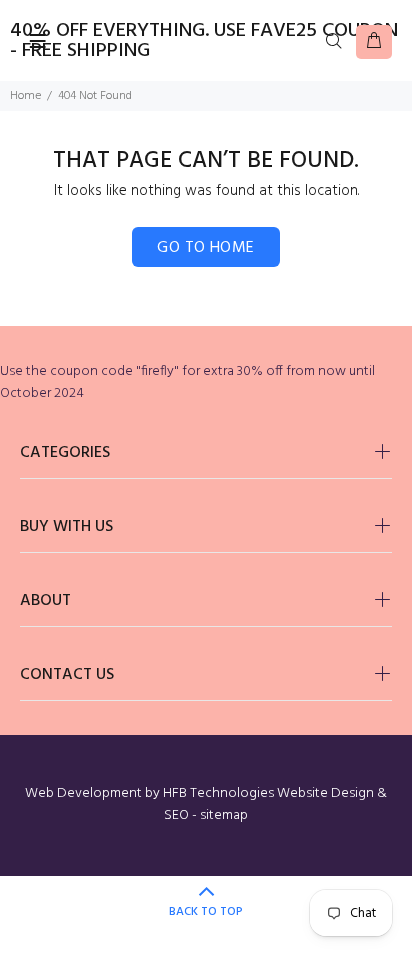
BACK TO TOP (206, 912)
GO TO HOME (206, 248)
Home (25, 96)
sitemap (224, 815)
